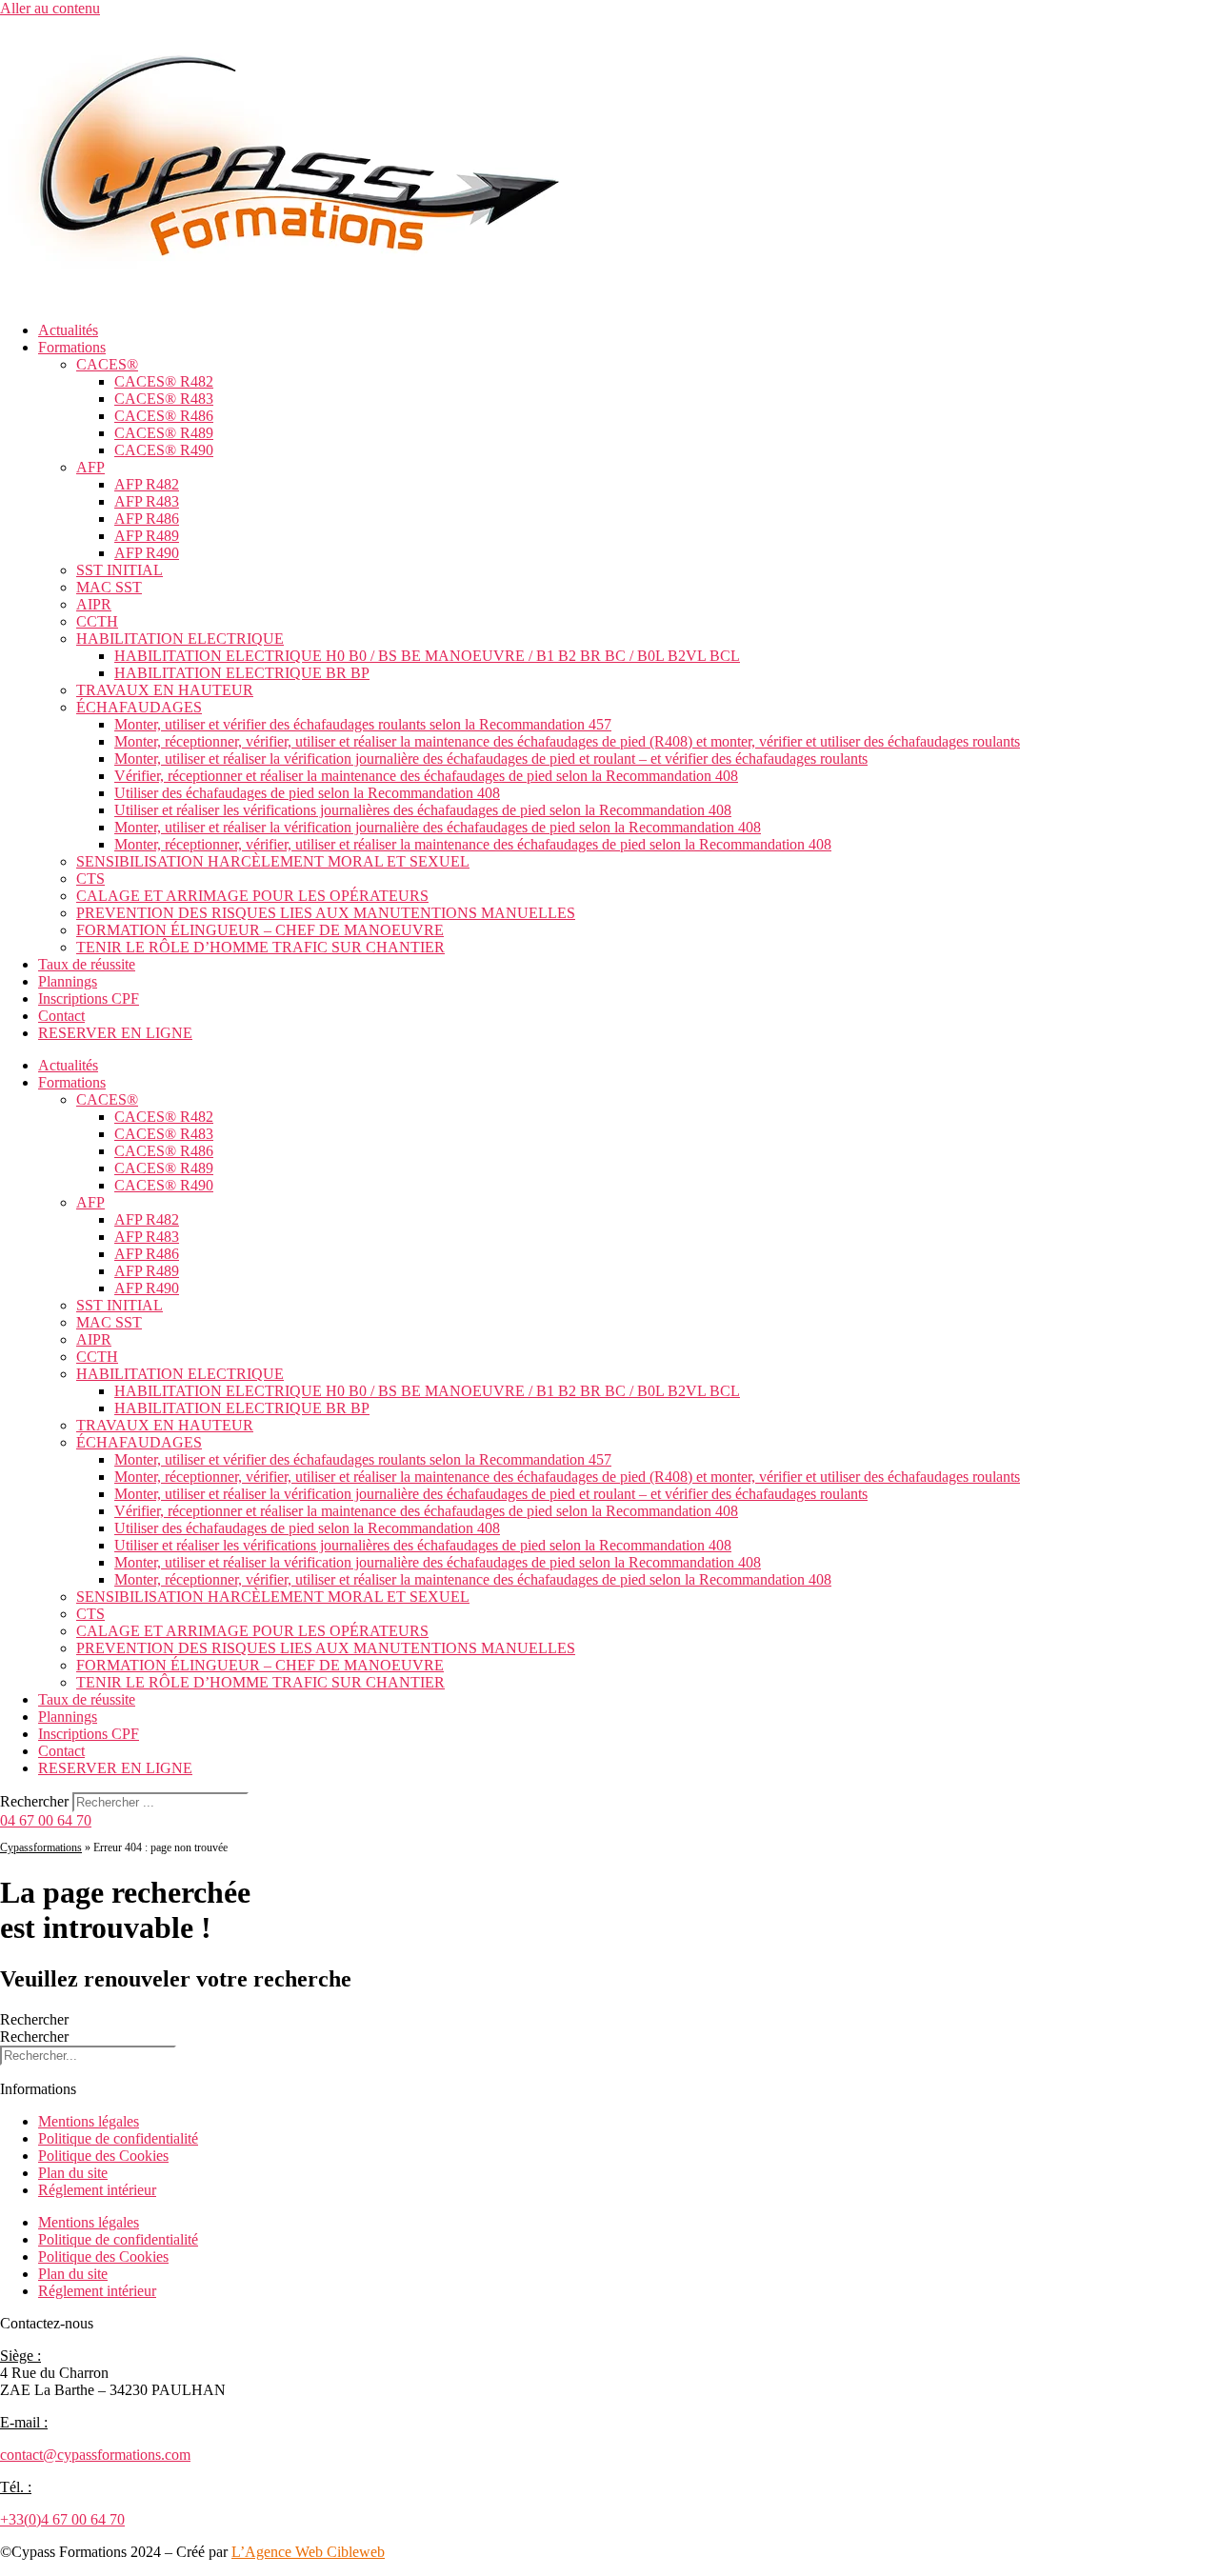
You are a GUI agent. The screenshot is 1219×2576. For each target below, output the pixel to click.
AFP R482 (147, 484)
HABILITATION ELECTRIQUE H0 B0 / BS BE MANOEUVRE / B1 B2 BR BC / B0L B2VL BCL (427, 656)
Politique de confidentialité (118, 2138)
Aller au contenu (50, 8)
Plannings (68, 981)
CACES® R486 (164, 416)
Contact (61, 1016)
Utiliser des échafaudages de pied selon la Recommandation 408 (307, 793)
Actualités (68, 330)
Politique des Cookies (103, 2156)
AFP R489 (147, 536)
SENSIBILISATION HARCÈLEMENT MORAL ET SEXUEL (273, 861)
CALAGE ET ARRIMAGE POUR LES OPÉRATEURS (252, 896)
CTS (90, 879)
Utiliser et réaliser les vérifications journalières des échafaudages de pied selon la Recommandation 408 (423, 810)
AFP (90, 467)
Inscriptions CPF (89, 998)
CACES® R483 (164, 399)
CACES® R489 (164, 433)
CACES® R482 (164, 381)
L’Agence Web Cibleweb (308, 2552)
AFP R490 (147, 553)
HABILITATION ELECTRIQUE (180, 639)
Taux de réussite (87, 964)
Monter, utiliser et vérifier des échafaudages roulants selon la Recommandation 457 (363, 724)
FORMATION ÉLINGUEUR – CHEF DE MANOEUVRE (260, 930)
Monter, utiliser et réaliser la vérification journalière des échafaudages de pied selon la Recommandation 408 (438, 827)
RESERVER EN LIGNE (115, 1033)
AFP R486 (147, 519)
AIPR (94, 604)
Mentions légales (89, 2121)
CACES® (107, 364)
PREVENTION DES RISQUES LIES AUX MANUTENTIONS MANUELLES (326, 913)
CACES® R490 (164, 450)
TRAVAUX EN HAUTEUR (165, 690)
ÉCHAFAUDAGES (139, 707)
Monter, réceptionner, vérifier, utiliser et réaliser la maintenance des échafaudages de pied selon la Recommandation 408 (473, 844)
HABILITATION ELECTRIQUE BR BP (242, 673)
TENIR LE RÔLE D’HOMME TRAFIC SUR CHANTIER (260, 947)
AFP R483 (147, 501)
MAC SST (109, 587)
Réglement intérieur (97, 2190)
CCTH (97, 621)
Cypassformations (41, 1847)
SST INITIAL (120, 570)
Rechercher (36, 1801)
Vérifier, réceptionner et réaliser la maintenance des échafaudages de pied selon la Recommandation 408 (426, 776)
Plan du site (73, 2173)
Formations (72, 347)
